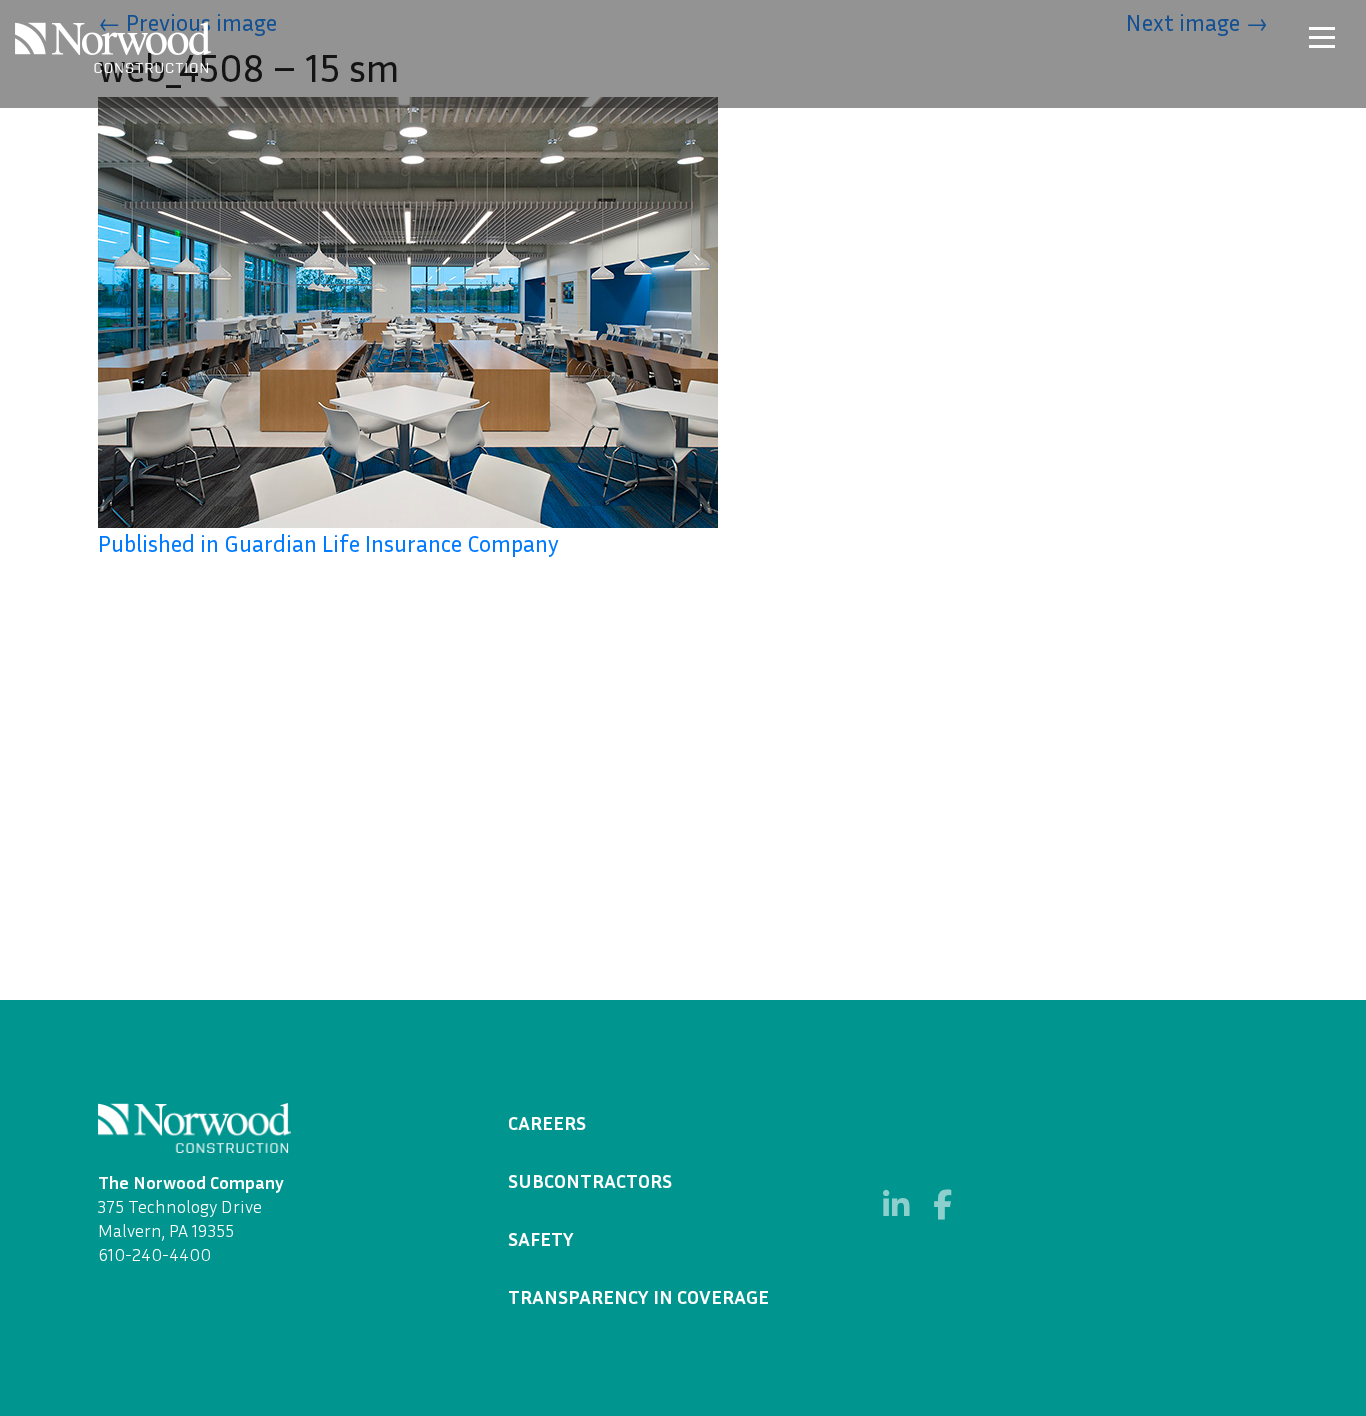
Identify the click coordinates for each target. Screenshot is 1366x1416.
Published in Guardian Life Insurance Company (328, 543)
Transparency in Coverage (638, 1296)
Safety (541, 1238)
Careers (547, 1122)
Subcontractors (590, 1180)
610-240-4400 (154, 1254)
